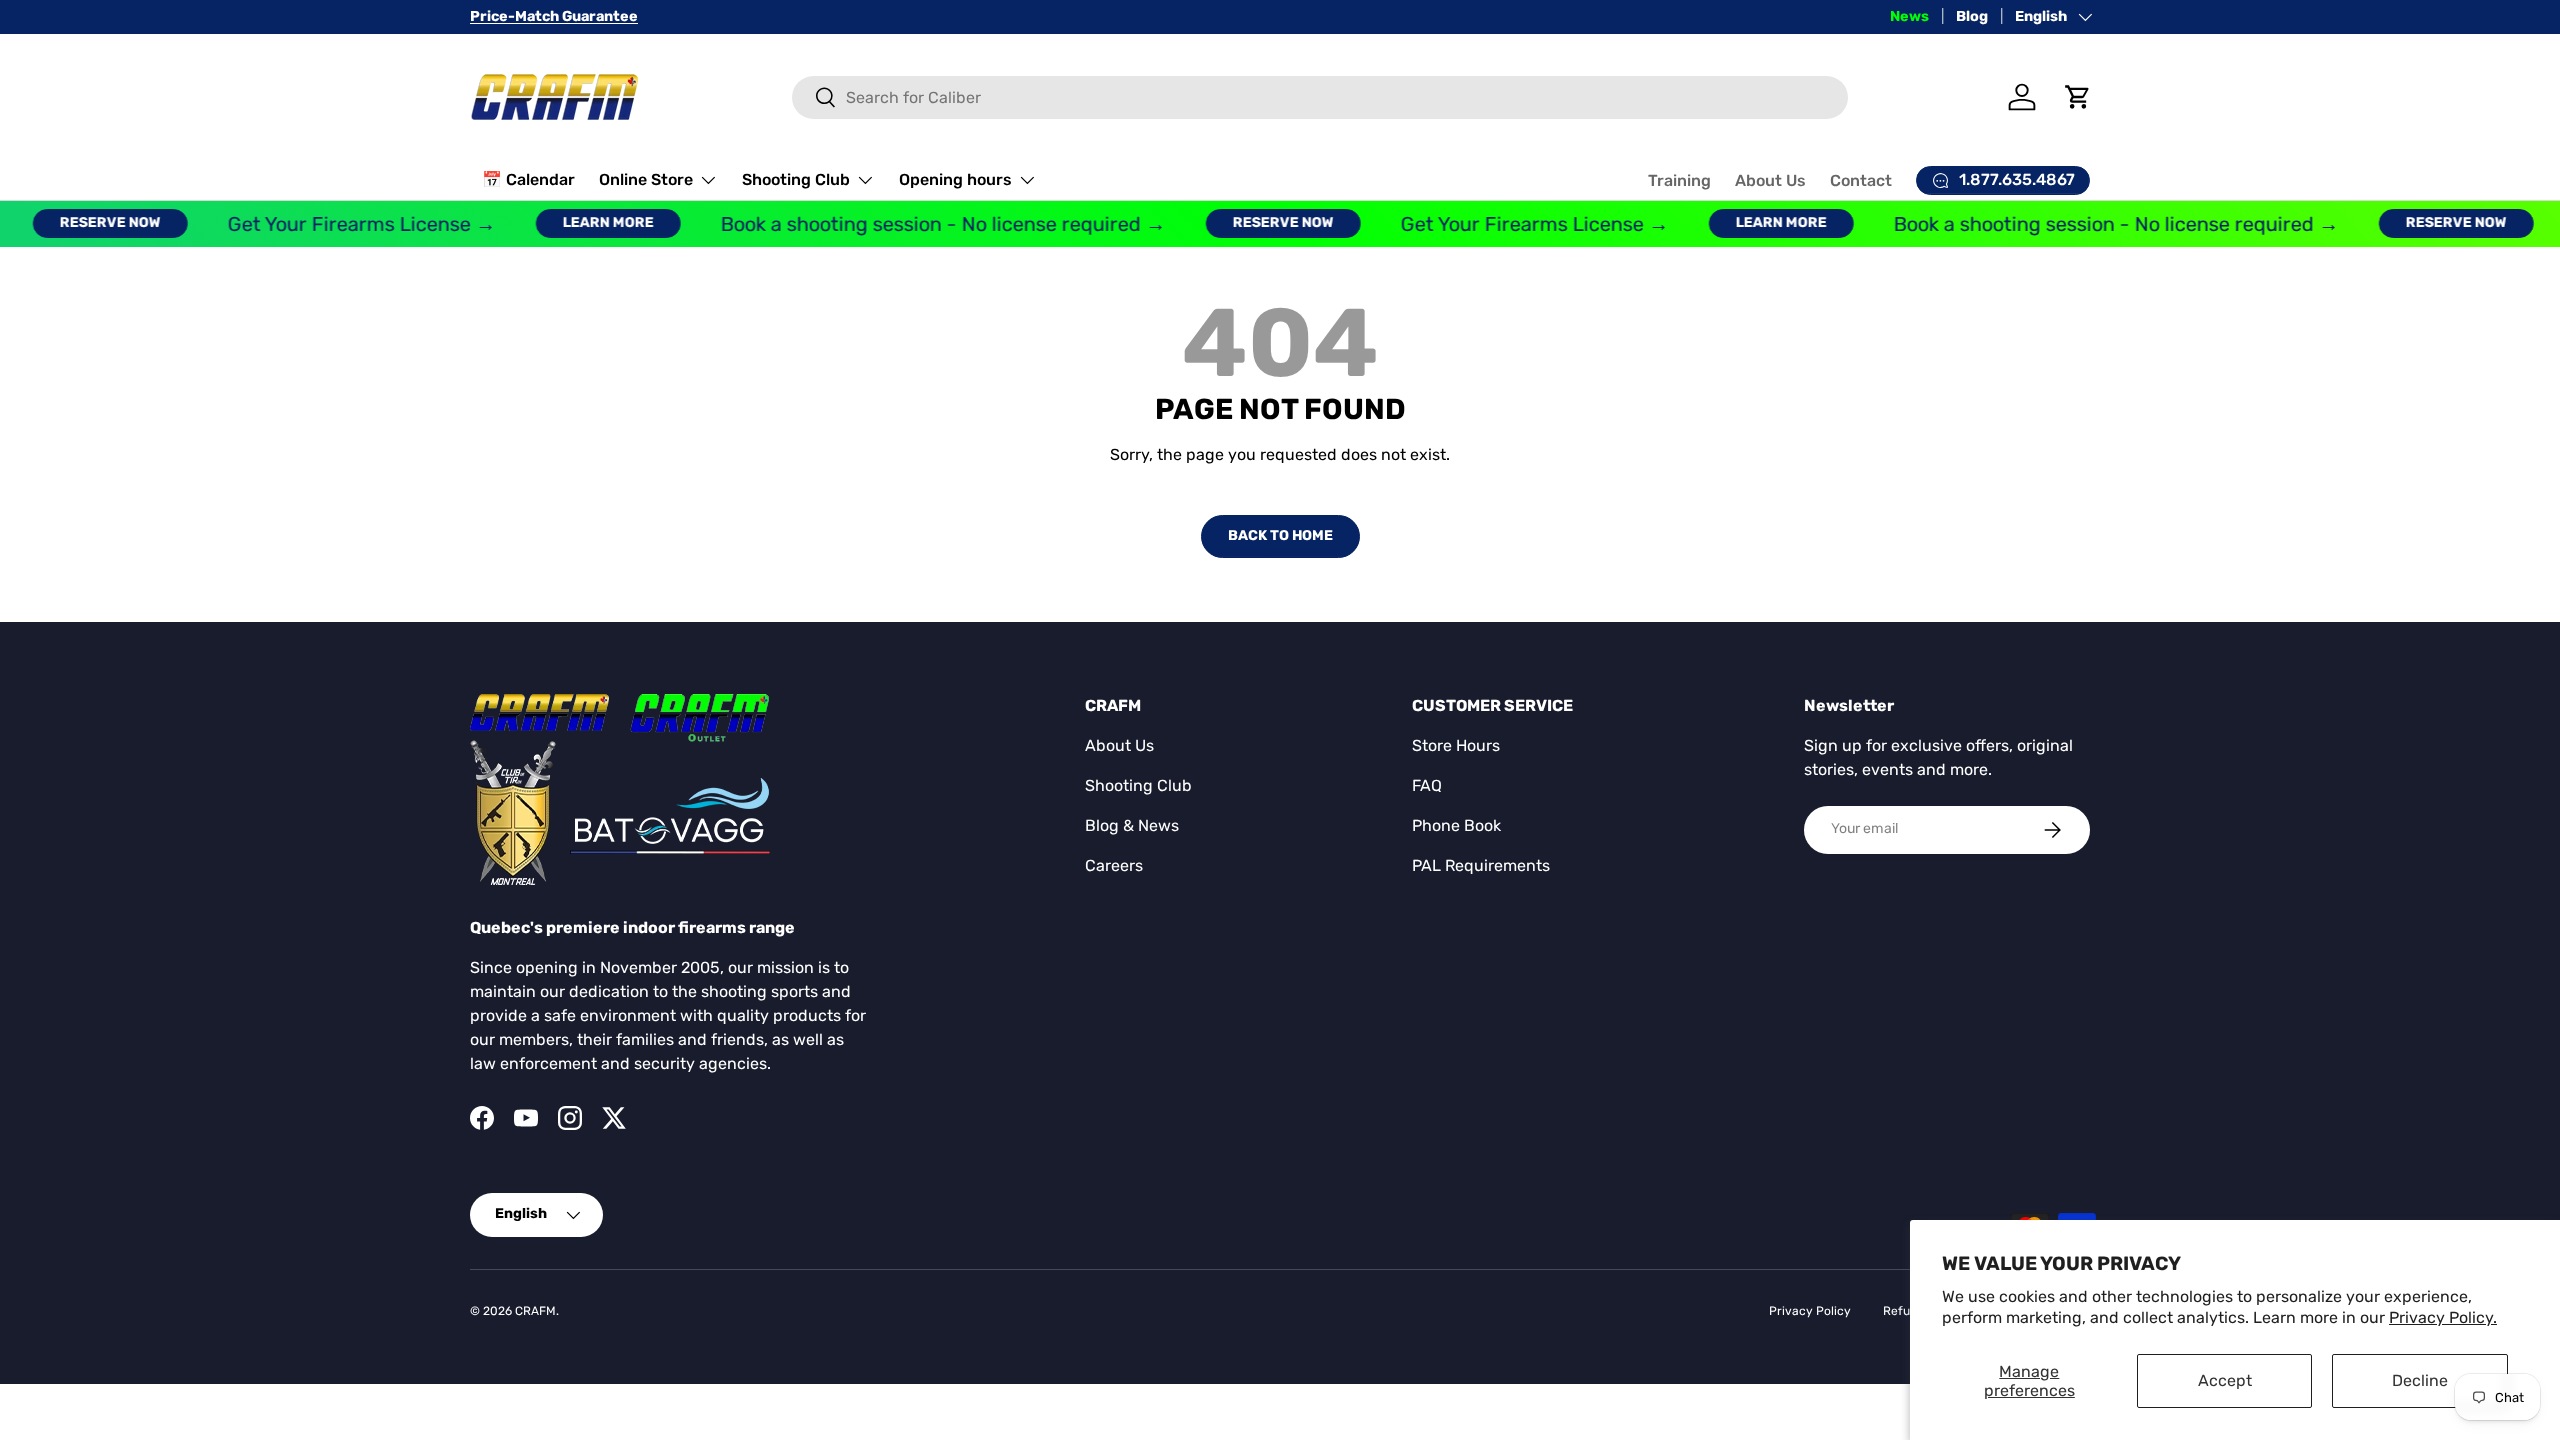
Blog (1972, 16)
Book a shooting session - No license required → (923, 224)
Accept (2225, 1380)
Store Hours (1456, 745)
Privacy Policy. (2443, 1317)
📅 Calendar (528, 179)
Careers (1114, 865)
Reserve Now (90, 222)
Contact (1861, 180)
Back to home (1280, 535)
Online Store (646, 179)
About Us (1770, 180)
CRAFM (535, 1311)
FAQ (1427, 785)
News (1909, 16)
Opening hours (955, 179)
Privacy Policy (1810, 1311)
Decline (2420, 1380)
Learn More (588, 222)
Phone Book (1456, 825)
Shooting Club (796, 179)
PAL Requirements (1481, 865)
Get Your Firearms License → (342, 224)
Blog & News (1132, 825)
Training (1679, 180)
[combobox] (1320, 97)
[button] (2078, 97)
